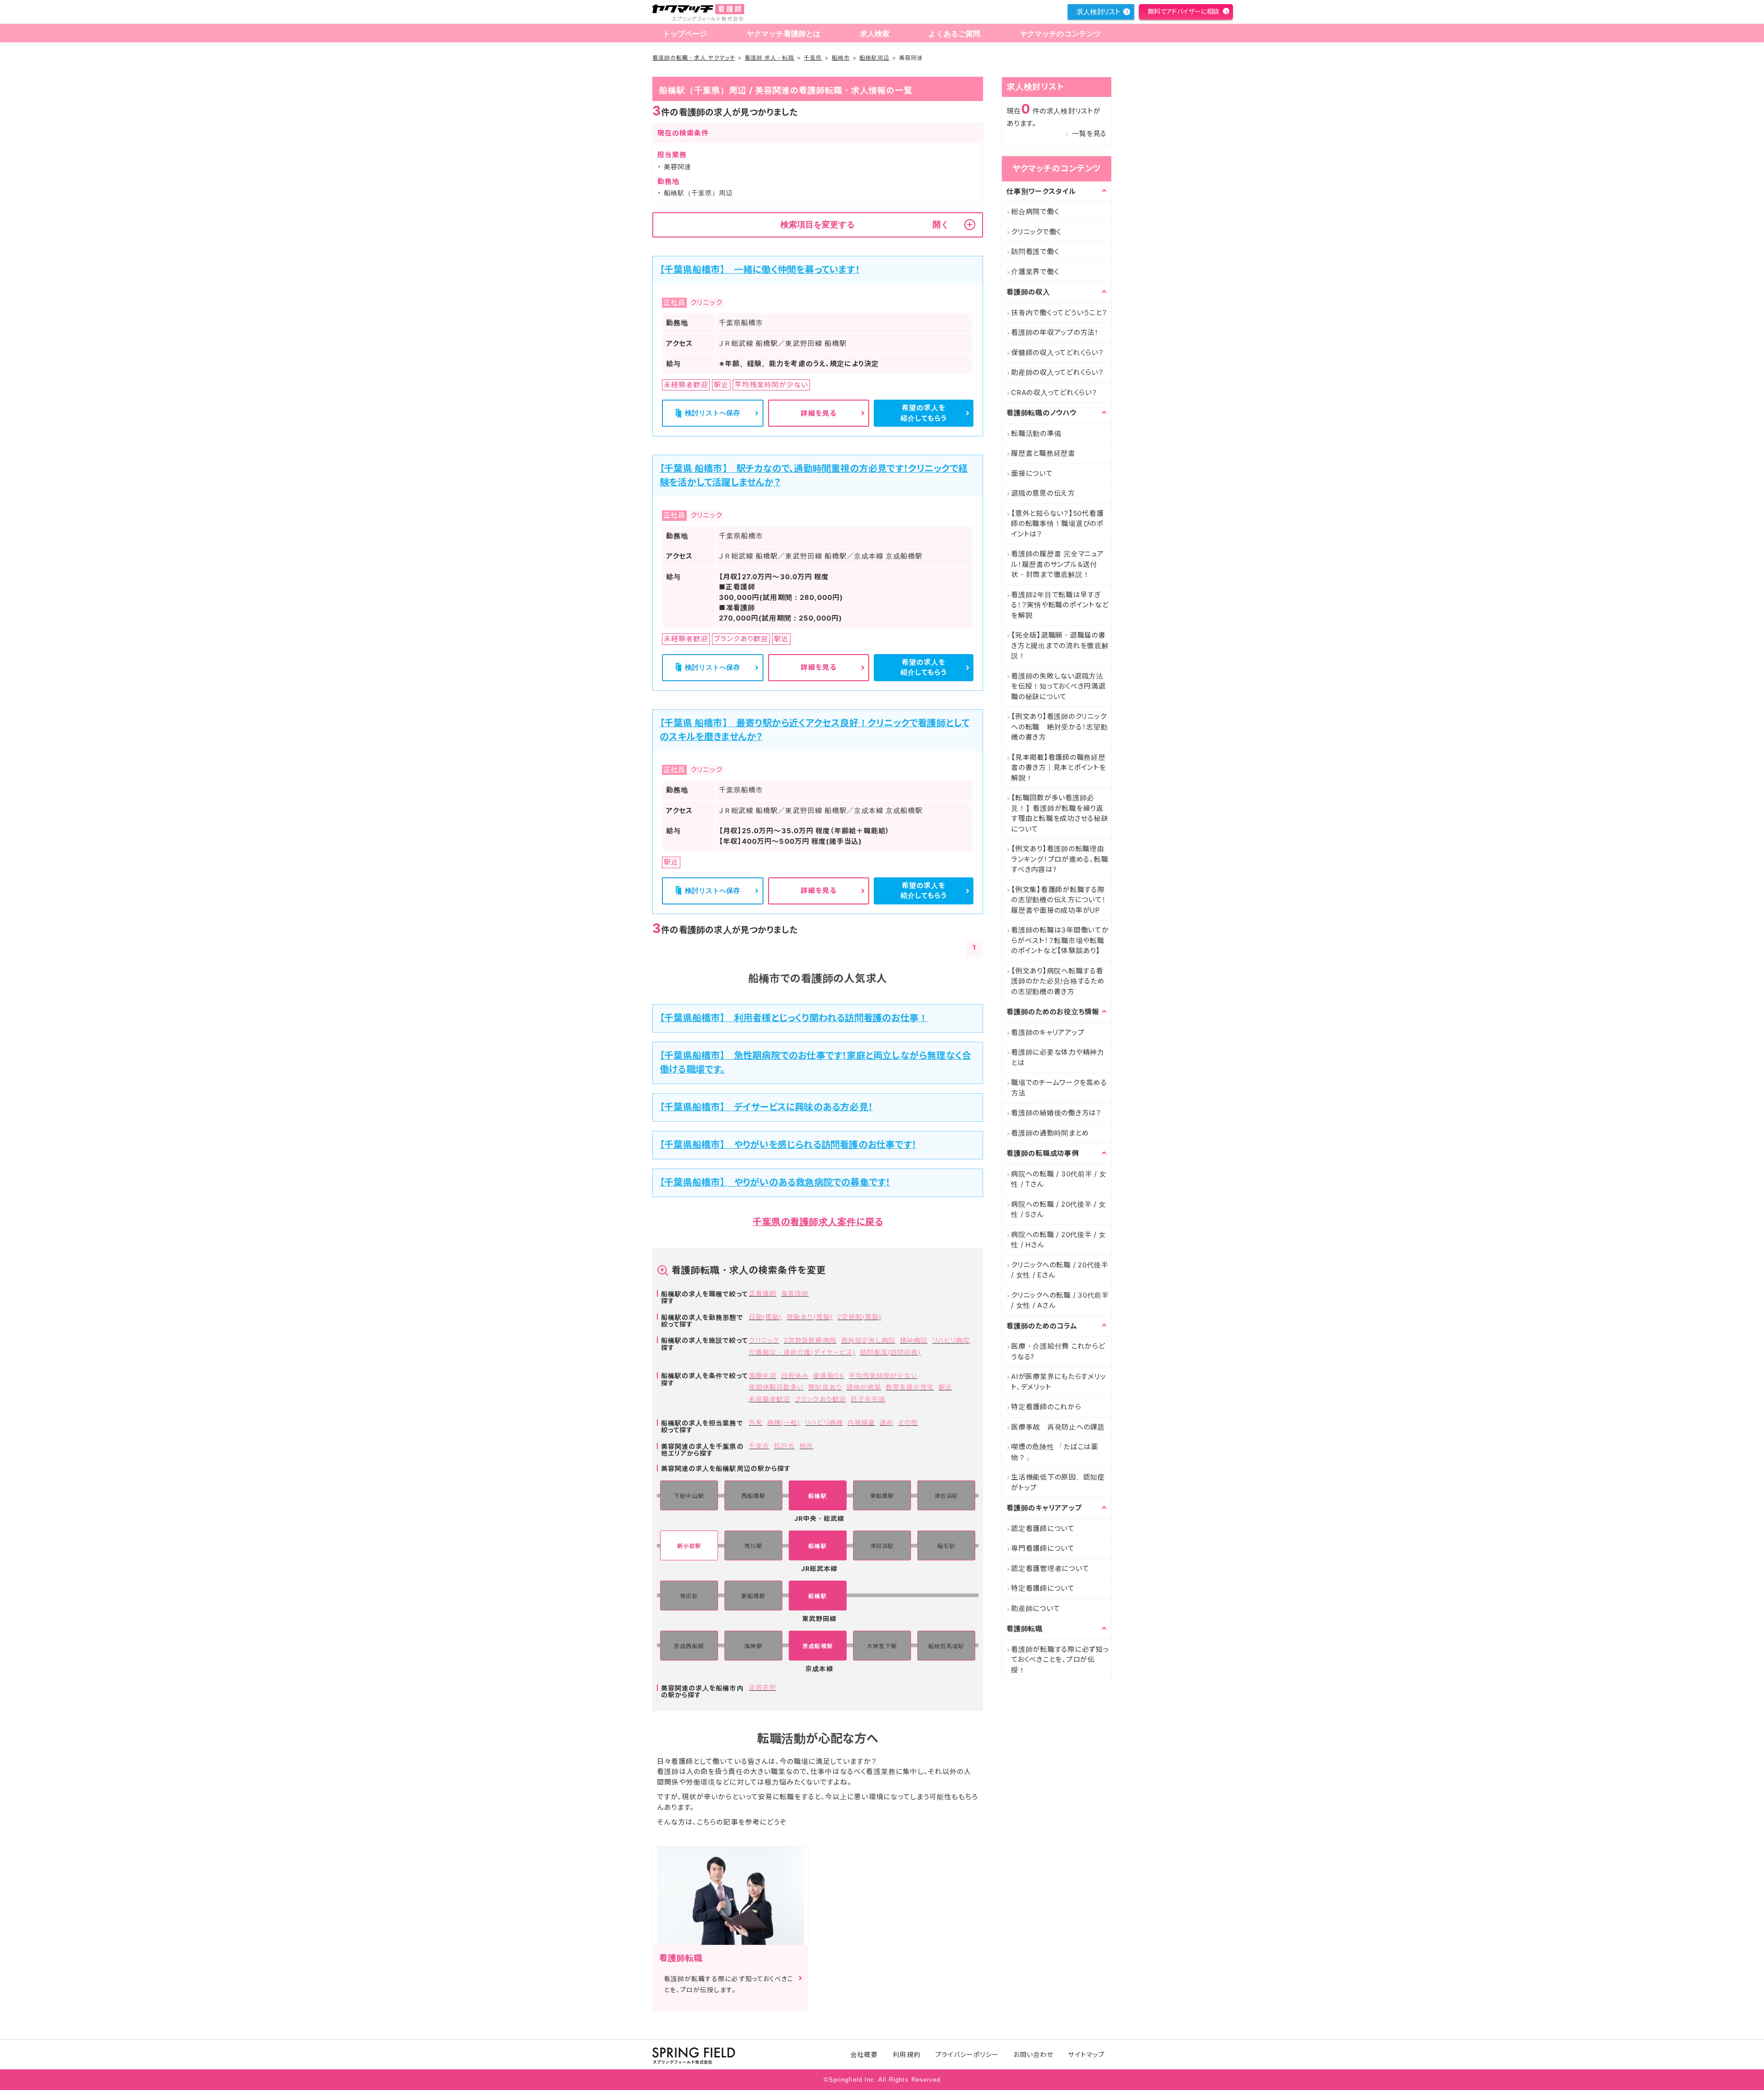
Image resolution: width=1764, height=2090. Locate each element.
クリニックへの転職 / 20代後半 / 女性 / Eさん (1060, 1270)
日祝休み (795, 1375)
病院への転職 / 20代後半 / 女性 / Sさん (1059, 1209)
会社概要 (864, 2054)
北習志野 (763, 1687)
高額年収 (763, 1375)
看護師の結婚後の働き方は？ (1056, 1113)
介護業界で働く (1035, 272)
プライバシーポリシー (967, 2054)
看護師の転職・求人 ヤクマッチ (694, 58)
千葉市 (759, 1446)
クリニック (764, 1340)
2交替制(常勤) (859, 1317)
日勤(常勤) (765, 1317)
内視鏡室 (861, 1422)
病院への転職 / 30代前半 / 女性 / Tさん (1059, 1179)
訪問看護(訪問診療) (890, 1352)
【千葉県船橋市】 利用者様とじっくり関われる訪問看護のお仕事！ (794, 1018)
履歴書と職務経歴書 (1043, 453)
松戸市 (784, 1446)
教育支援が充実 (910, 1387)
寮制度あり (825, 1387)
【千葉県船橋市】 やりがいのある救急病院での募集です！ (775, 1182)
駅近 (945, 1387)
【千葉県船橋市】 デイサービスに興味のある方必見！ (766, 1107)
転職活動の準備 (1036, 433)
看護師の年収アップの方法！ (1055, 332)
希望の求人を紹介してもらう (924, 413)
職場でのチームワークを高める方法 (1059, 1088)
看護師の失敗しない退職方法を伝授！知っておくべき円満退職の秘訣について (1058, 686)
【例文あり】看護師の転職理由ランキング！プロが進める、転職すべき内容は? (1060, 859)
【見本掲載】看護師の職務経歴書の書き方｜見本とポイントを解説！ (1059, 768)
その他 (908, 1422)
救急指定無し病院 (868, 1340)
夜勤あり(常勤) (809, 1317)
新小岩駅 (689, 1546)
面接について (1032, 473)
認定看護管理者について (1050, 1568)
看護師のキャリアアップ (1048, 1032)
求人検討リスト (1098, 12)
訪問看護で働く (1035, 251)
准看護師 (795, 1293)
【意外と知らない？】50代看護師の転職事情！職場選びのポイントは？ (1057, 524)
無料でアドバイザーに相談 (1183, 11)
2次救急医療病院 (810, 1340)
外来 (756, 1422)
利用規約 (906, 2054)
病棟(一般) (784, 1422)
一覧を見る (1089, 133)
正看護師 (763, 1293)
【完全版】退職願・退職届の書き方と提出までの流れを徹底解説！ (1060, 645)
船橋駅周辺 (874, 58)
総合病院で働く (1035, 212)
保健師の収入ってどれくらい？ (1057, 353)
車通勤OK (828, 1375)
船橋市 (841, 58)
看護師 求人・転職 (769, 58)
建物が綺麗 (864, 1387)
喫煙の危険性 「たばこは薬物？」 (1055, 1452)
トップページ (685, 34)
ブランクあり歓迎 (820, 1399)
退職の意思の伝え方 (1043, 493)
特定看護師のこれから (1046, 1407)
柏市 (806, 1446)
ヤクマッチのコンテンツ (1061, 34)
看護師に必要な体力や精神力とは (1058, 1057)
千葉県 (813, 58)
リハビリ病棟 (824, 1422)
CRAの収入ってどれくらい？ (1054, 393)
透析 (887, 1422)
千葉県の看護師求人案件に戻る (818, 1222)
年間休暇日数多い (776, 1387)
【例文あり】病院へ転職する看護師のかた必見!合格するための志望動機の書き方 (1058, 981)
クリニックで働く (1036, 232)
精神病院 (914, 1340)
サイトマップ (1086, 2054)
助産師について (1035, 1608)
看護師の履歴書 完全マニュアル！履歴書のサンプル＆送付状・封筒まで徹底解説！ (1057, 564)
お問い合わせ (1033, 2054)
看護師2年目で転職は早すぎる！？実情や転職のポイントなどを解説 (1060, 605)
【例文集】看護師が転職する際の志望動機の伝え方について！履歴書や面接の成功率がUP (1059, 900)
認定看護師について (1043, 1528)
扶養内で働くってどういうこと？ (1059, 313)
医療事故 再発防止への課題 (1058, 1427)
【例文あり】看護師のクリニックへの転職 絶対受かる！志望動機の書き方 (1060, 727)
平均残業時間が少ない (883, 1375)
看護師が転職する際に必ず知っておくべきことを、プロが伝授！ (1060, 1660)
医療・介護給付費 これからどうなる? (1058, 1351)
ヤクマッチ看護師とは (784, 34)
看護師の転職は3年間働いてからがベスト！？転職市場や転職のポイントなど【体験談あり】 (1060, 940)
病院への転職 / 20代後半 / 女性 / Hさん (1059, 1240)
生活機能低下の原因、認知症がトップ (1058, 1482)
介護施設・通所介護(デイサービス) (802, 1352)
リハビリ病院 (951, 1340)
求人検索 (875, 34)
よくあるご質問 (954, 34)
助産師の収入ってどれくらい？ (1057, 372)
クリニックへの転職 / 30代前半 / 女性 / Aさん (1060, 1300)
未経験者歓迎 (769, 1399)
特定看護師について (1043, 1588)
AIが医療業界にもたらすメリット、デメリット (1058, 1382)
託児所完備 (868, 1399)
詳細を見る (819, 413)
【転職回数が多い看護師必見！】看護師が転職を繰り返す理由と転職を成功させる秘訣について (1060, 813)
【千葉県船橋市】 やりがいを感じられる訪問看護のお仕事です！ (788, 1145)
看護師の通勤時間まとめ (1050, 1133)
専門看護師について (1043, 1548)
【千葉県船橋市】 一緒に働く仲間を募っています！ (760, 270)
